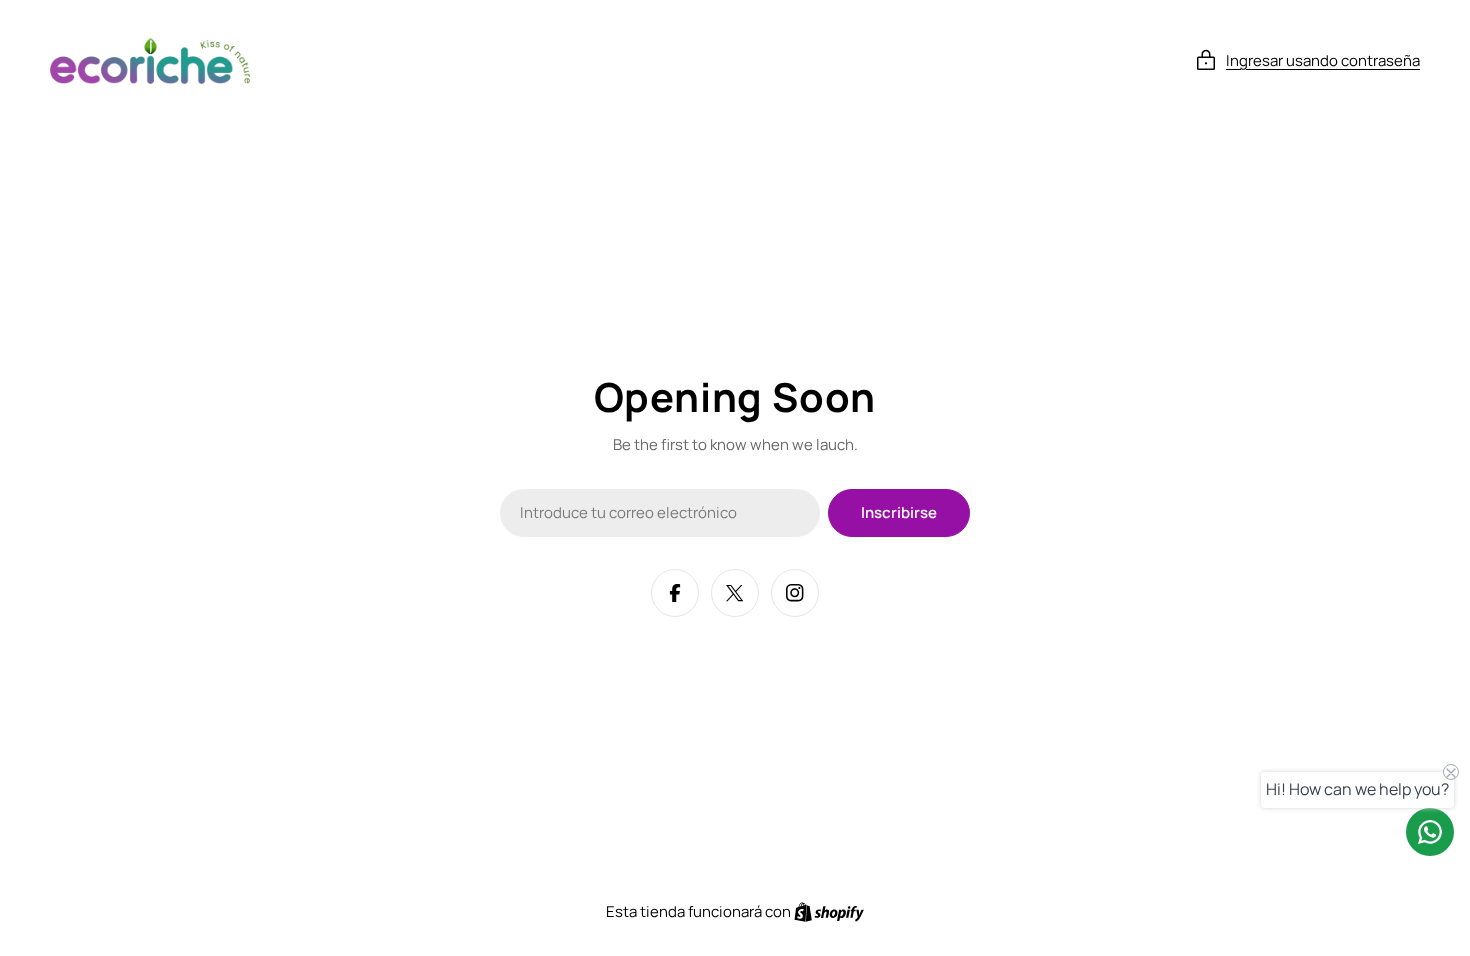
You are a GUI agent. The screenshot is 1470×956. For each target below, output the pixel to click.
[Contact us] (1430, 832)
